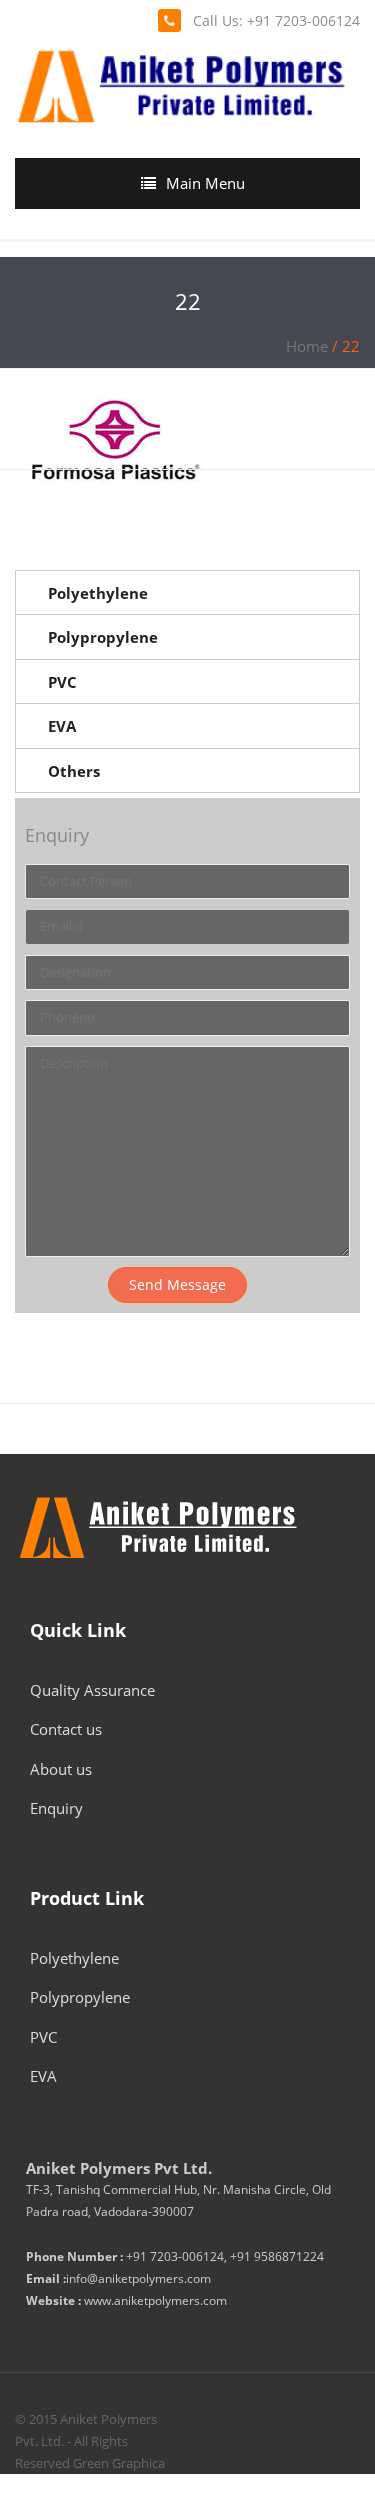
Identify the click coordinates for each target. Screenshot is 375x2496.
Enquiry (56, 1808)
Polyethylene (98, 593)
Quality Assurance (92, 1690)
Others (74, 771)
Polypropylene (103, 637)
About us (61, 1769)
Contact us (66, 1729)
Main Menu (205, 183)
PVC (62, 682)
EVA (62, 726)
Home (307, 346)
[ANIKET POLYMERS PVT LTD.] (181, 83)
